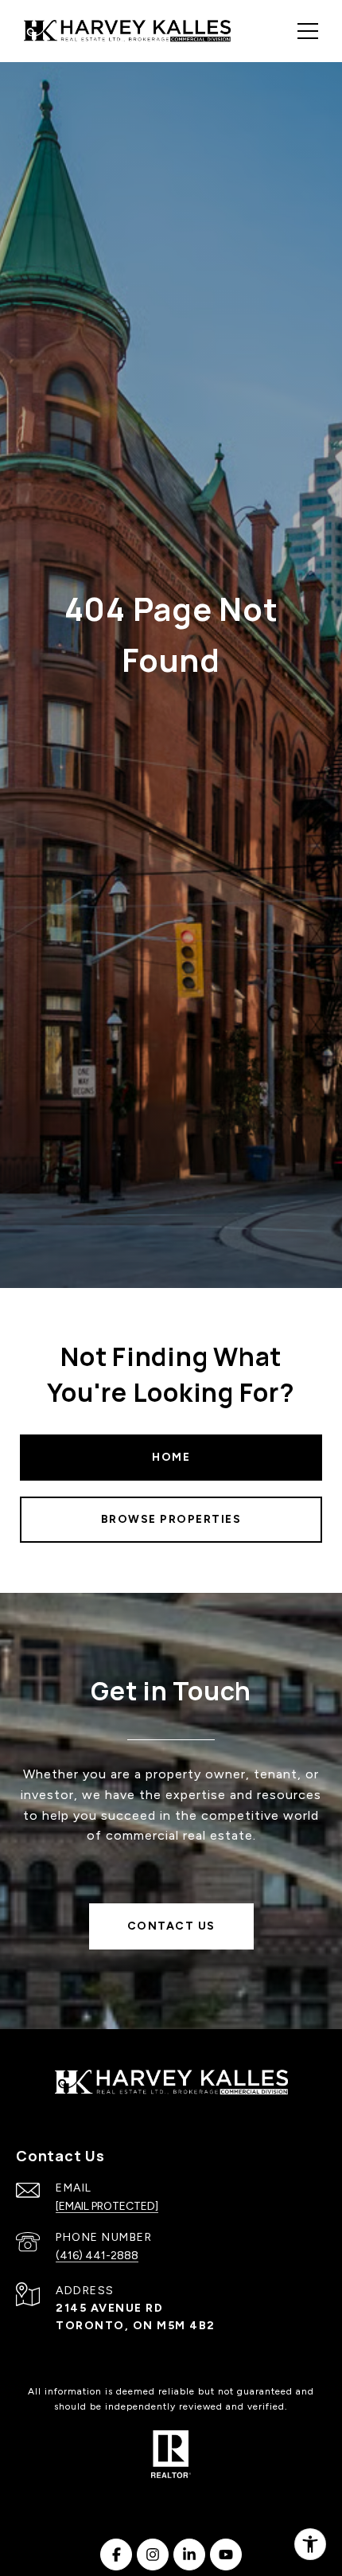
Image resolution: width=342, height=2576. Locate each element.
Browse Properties (171, 1519)
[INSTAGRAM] (153, 2555)
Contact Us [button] (171, 1926)
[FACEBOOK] (116, 2555)
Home (171, 1457)
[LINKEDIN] (189, 2555)
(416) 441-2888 (97, 2256)
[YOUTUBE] (226, 2555)
